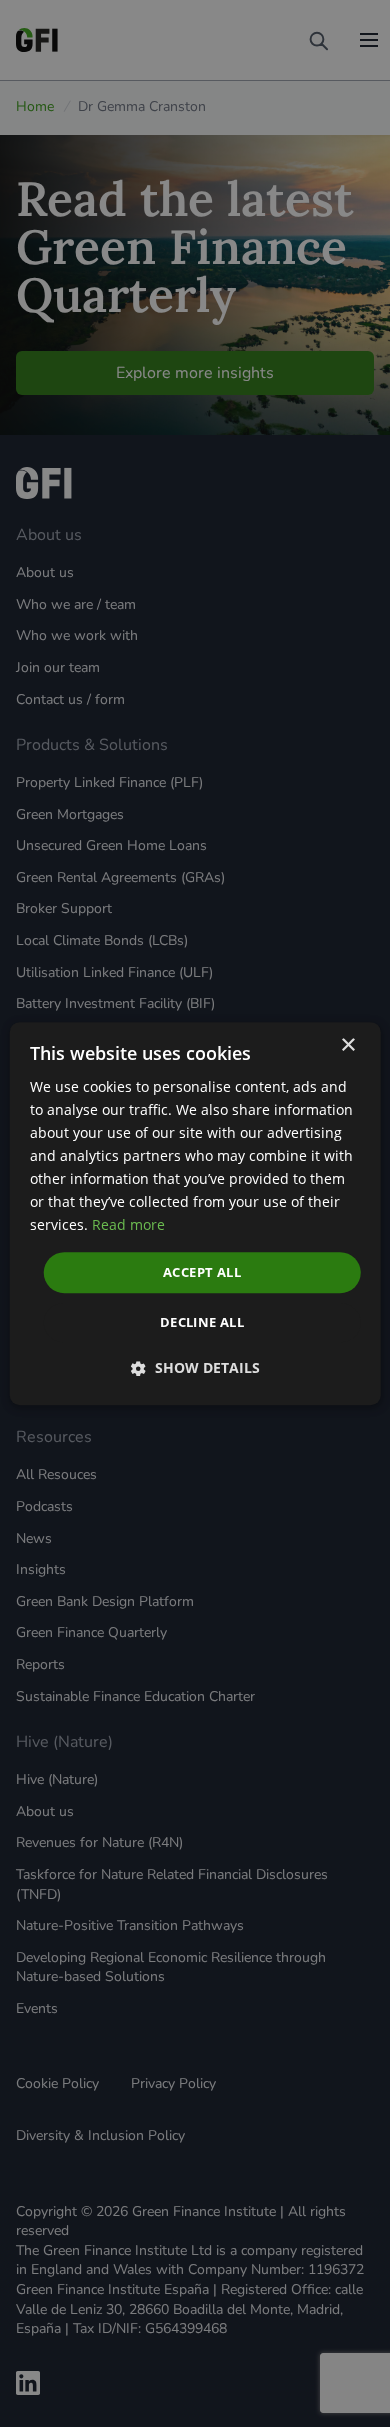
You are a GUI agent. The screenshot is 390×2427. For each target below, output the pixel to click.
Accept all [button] (202, 1272)
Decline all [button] (202, 1322)
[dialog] (195, 1214)
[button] (195, 1368)
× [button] (347, 1045)
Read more (128, 1225)
